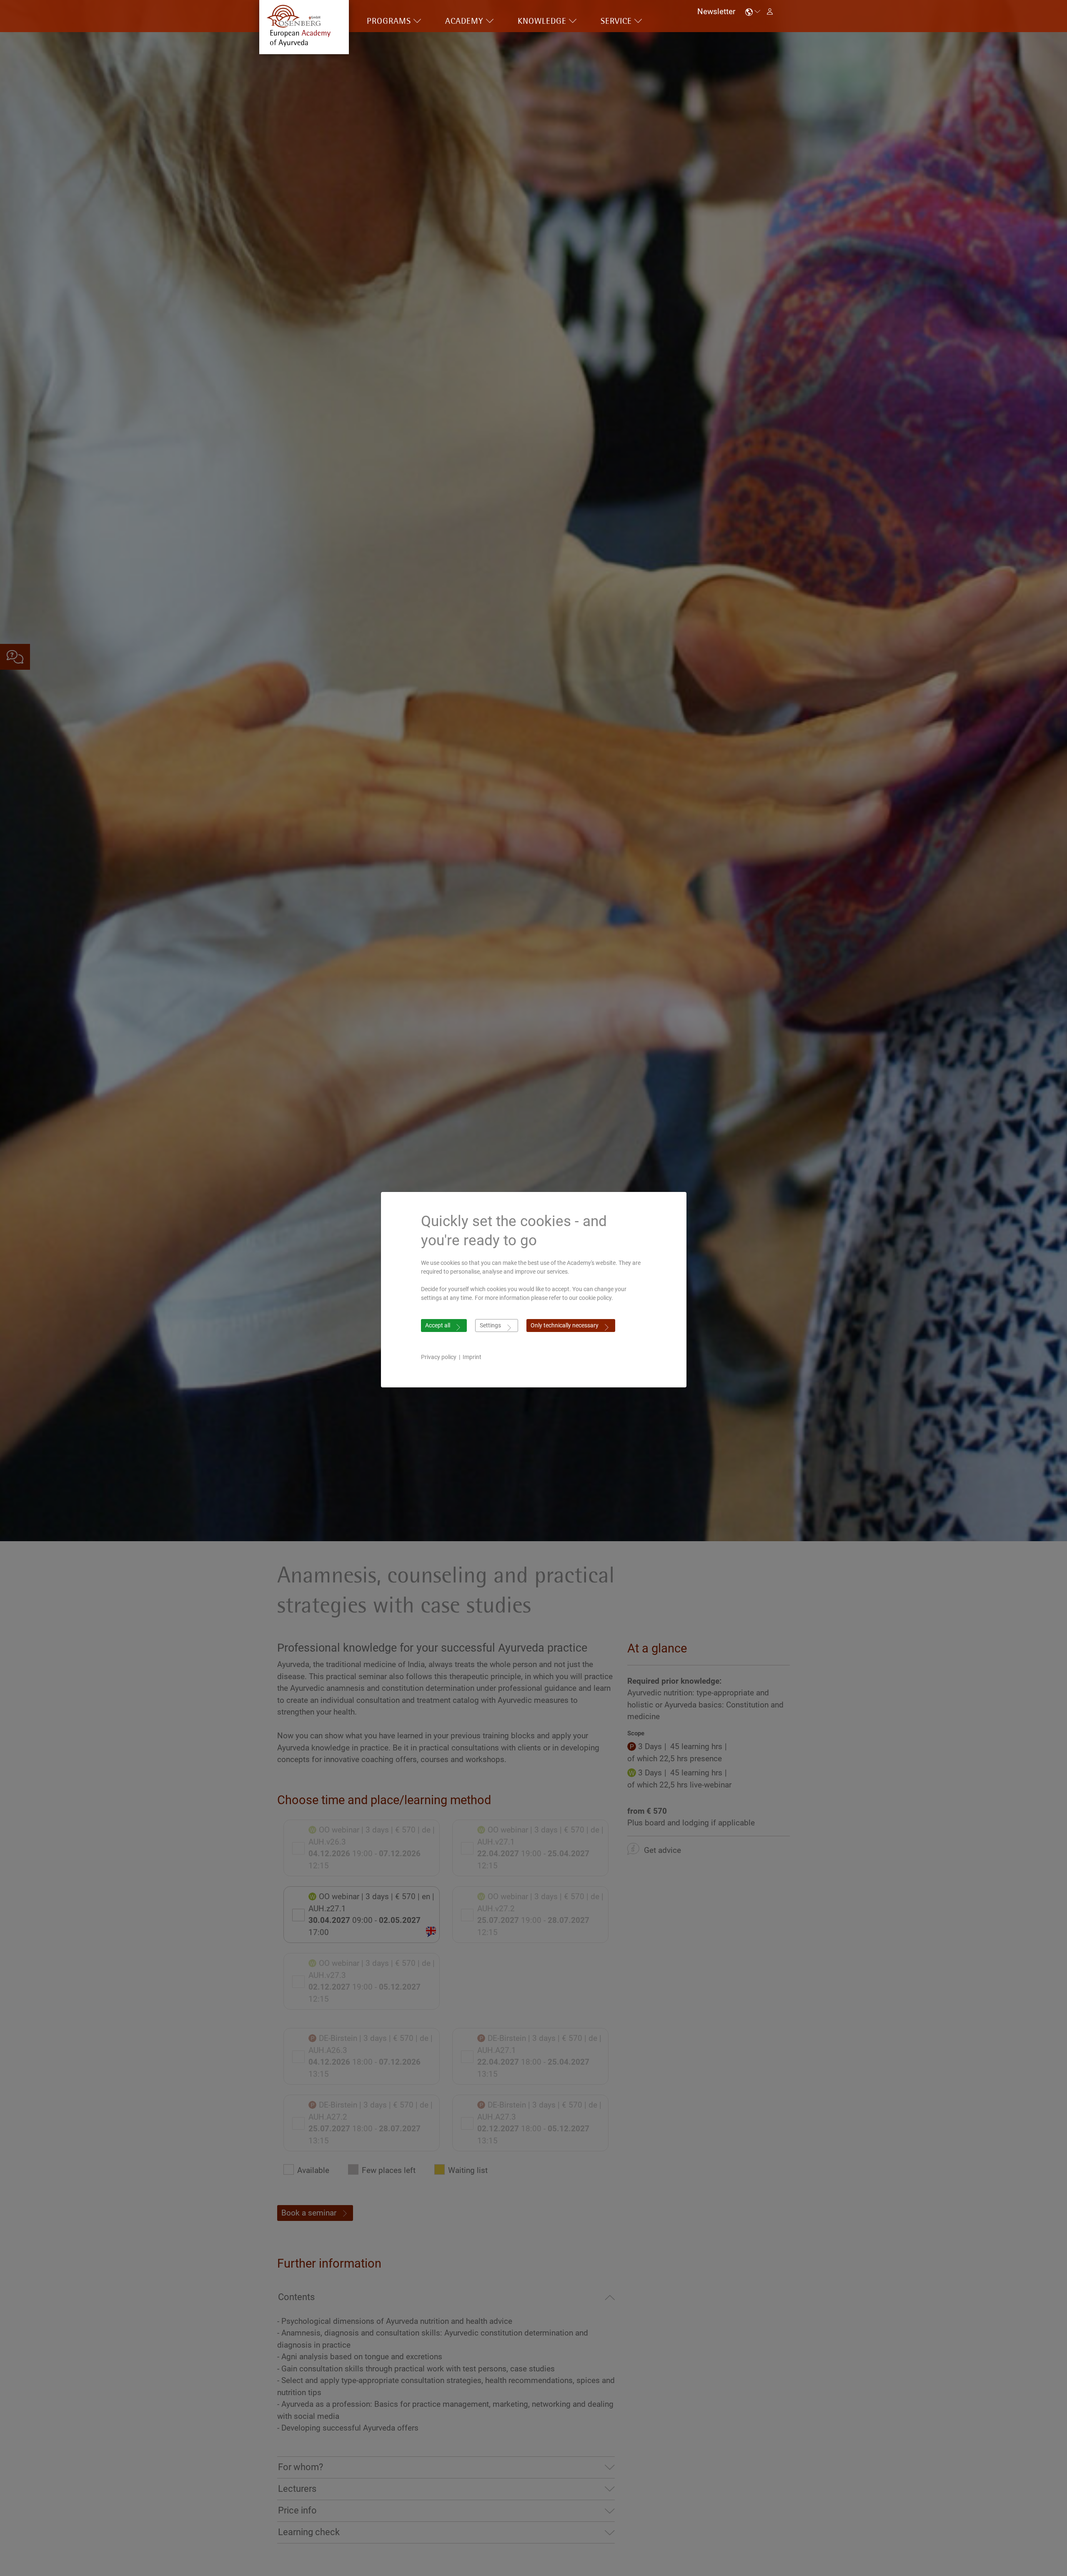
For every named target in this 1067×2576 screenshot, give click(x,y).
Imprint (472, 1357)
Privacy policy (439, 1357)
